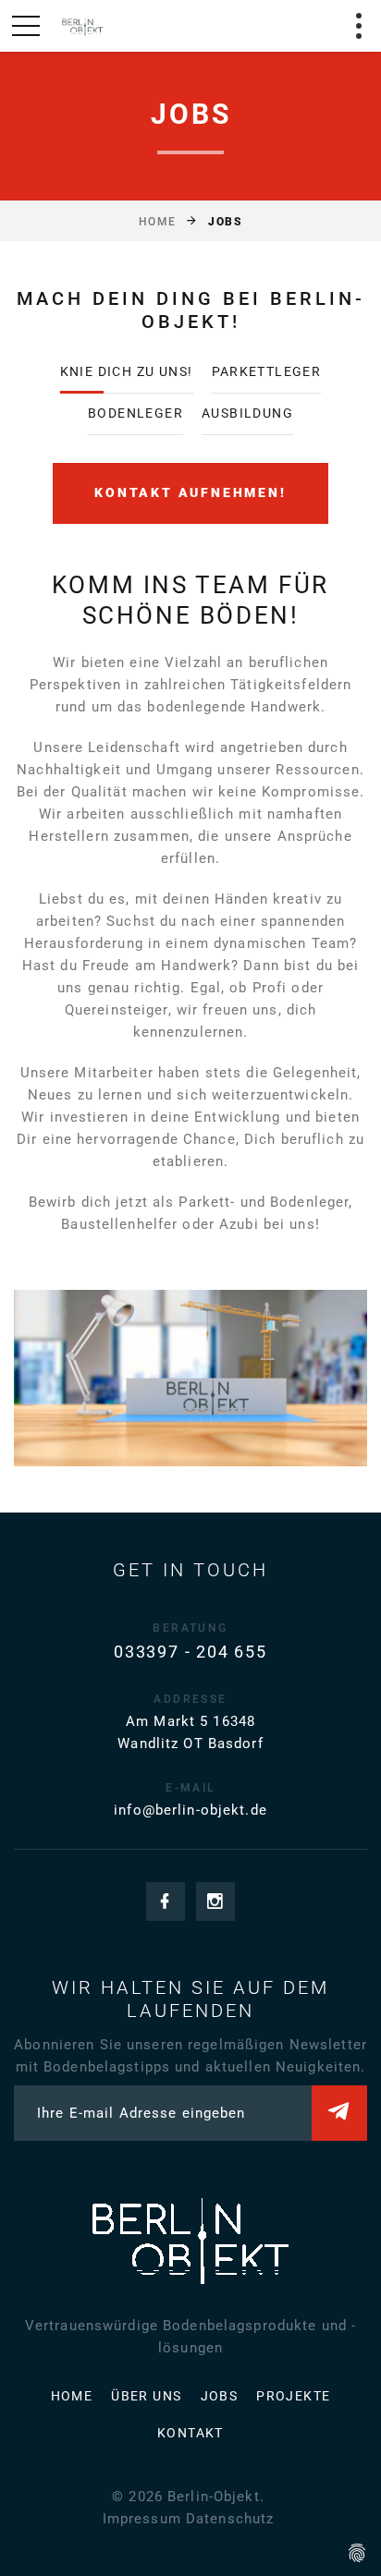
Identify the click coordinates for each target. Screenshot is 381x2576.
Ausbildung (247, 413)
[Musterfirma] (82, 26)
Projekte (293, 2396)
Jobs (220, 2396)
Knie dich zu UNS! (127, 371)
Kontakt (190, 2433)
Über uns (146, 2396)
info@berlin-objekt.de (190, 1810)
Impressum (142, 2519)
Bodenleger (135, 413)
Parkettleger (267, 371)
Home (158, 222)
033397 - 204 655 (190, 1652)
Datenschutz (230, 2519)
